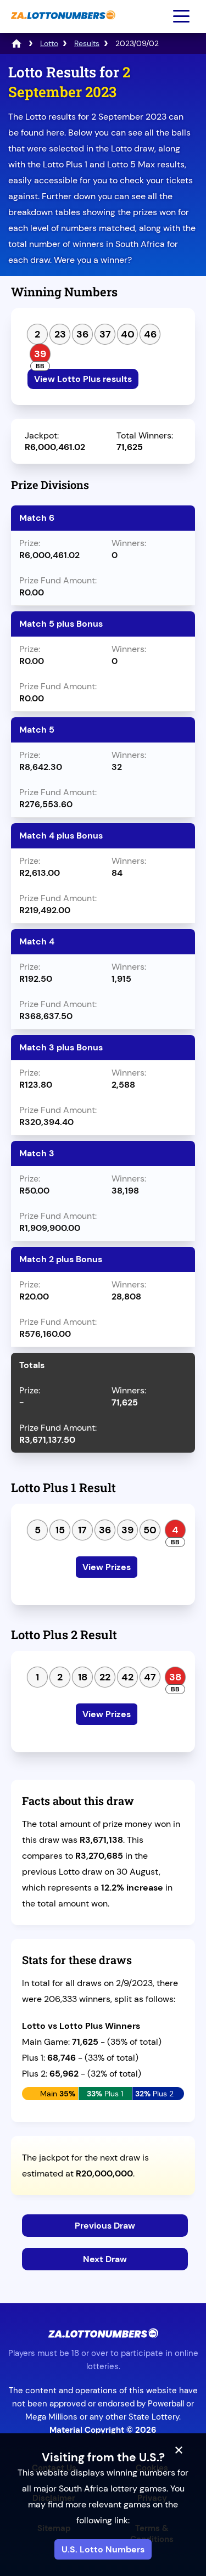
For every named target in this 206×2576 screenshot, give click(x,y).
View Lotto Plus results (83, 379)
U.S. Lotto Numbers (103, 2549)
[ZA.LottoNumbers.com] (62, 25)
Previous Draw (105, 2226)
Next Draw (105, 2259)
